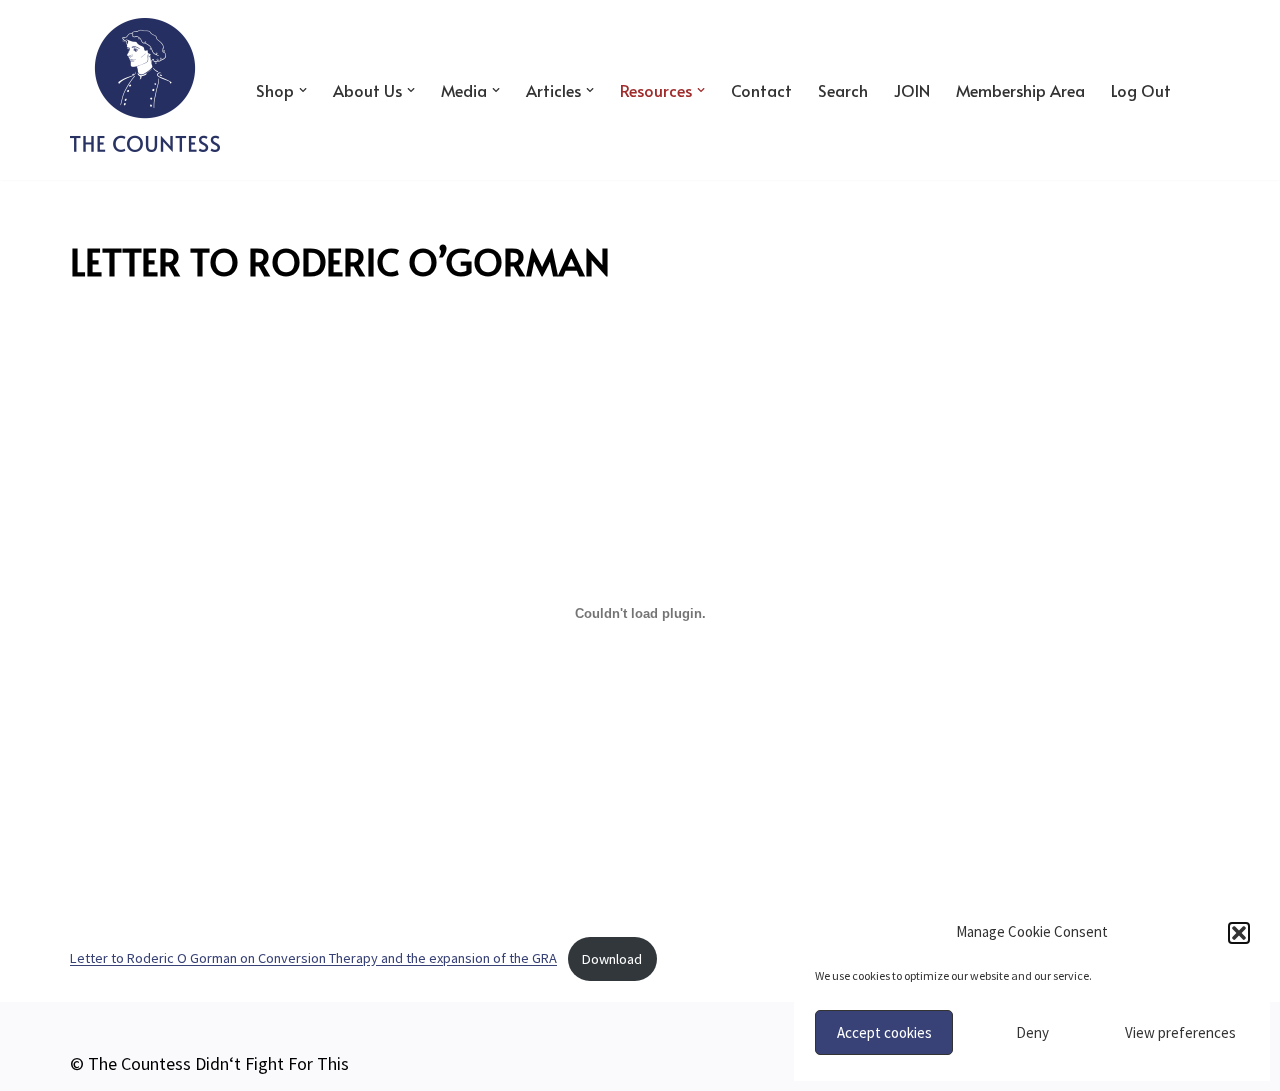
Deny (1032, 1032)
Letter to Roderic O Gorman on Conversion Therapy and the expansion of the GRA (313, 959)
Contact (761, 90)
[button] (1239, 933)
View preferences (1180, 1032)
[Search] (1192, 89)
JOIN (912, 90)
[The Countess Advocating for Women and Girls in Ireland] (145, 85)
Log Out (1141, 90)
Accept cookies (884, 1032)
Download (612, 959)
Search (843, 90)
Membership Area (1020, 90)
